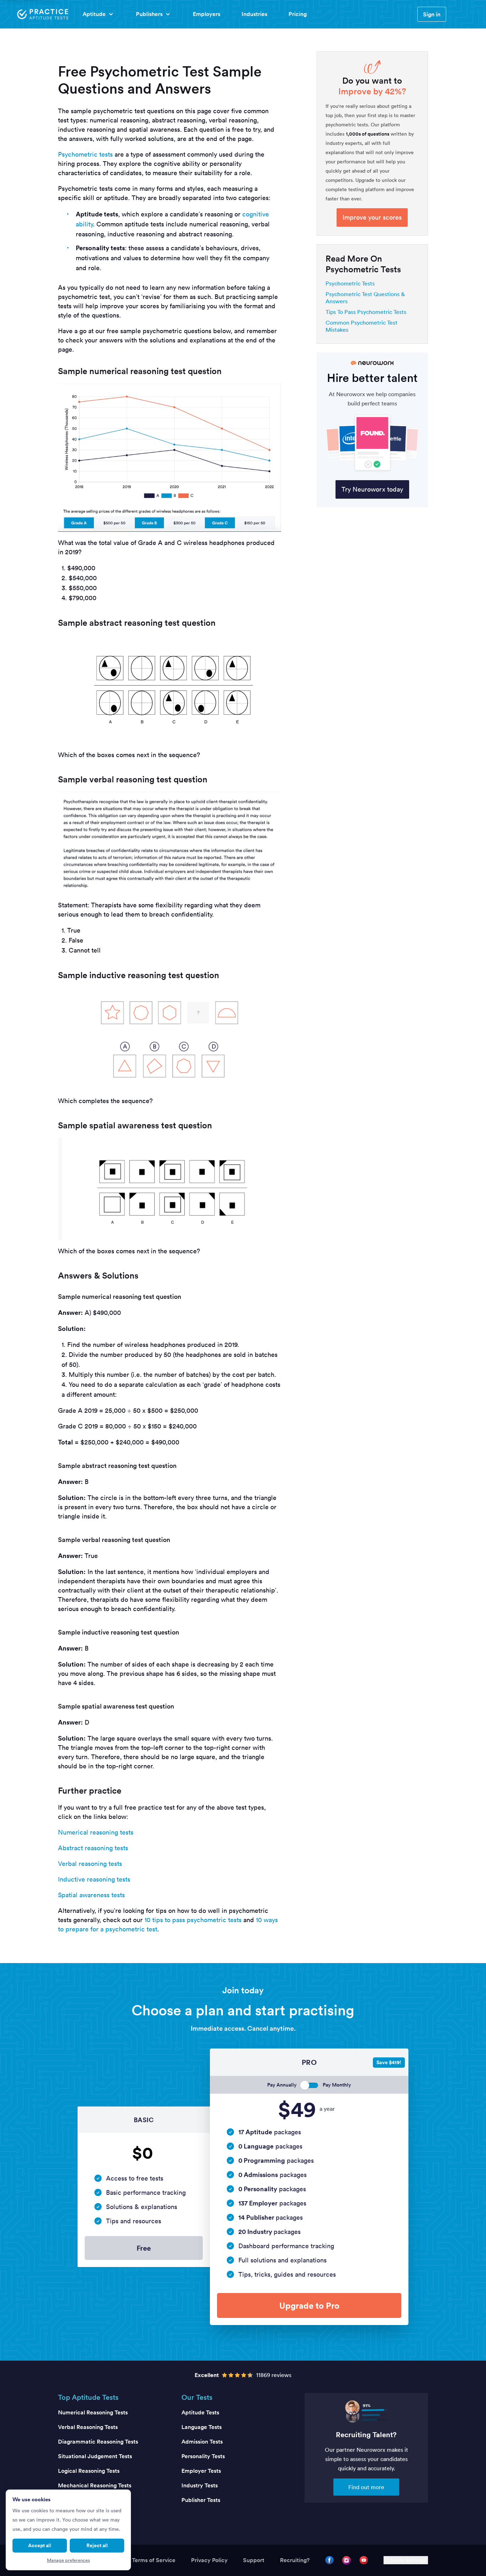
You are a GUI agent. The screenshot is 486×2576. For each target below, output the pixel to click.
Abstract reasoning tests (93, 1848)
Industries (254, 14)
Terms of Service (154, 2560)
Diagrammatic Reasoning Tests (98, 2442)
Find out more (366, 2487)
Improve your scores (372, 217)
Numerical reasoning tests (96, 1832)
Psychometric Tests (350, 283)
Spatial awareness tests (91, 1895)
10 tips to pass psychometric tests (193, 1920)
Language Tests (202, 2427)
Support (254, 2560)
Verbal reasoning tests (90, 1864)
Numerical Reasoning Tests (93, 2412)
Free (144, 2248)
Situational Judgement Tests (95, 2456)
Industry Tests (200, 2485)
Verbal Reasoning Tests (88, 2427)
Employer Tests (201, 2471)
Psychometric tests (85, 154)
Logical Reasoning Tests (89, 2471)
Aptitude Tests (200, 2412)
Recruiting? (295, 2560)
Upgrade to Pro (309, 2305)
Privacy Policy (209, 2560)
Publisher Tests (201, 2500)
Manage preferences (68, 2560)
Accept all (40, 2545)
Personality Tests (203, 2456)
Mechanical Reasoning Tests (95, 2485)
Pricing (298, 14)
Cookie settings (406, 2560)
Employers (207, 14)
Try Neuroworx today (372, 489)
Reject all (97, 2545)
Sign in (432, 14)
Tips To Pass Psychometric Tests (366, 312)
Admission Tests (202, 2442)
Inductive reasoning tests (94, 1879)
